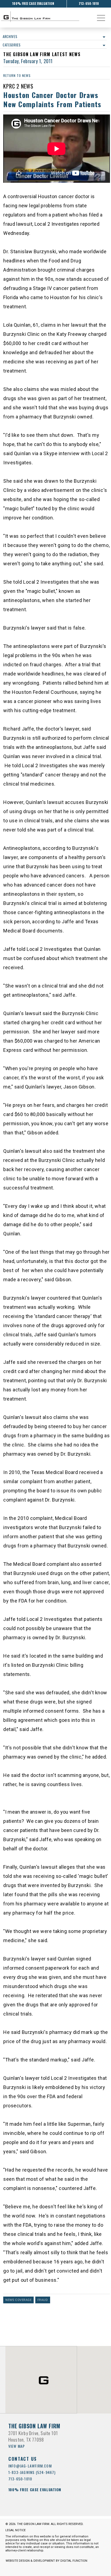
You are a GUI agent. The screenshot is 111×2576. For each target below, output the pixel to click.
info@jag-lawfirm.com (30, 2466)
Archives (10, 36)
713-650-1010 (89, 3)
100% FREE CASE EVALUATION (33, 3)
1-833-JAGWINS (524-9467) (32, 2472)
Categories (12, 45)
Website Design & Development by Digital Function (46, 2561)
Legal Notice (15, 2530)
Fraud (43, 2300)
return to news (17, 75)
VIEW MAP (17, 2446)
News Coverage (18, 2300)
